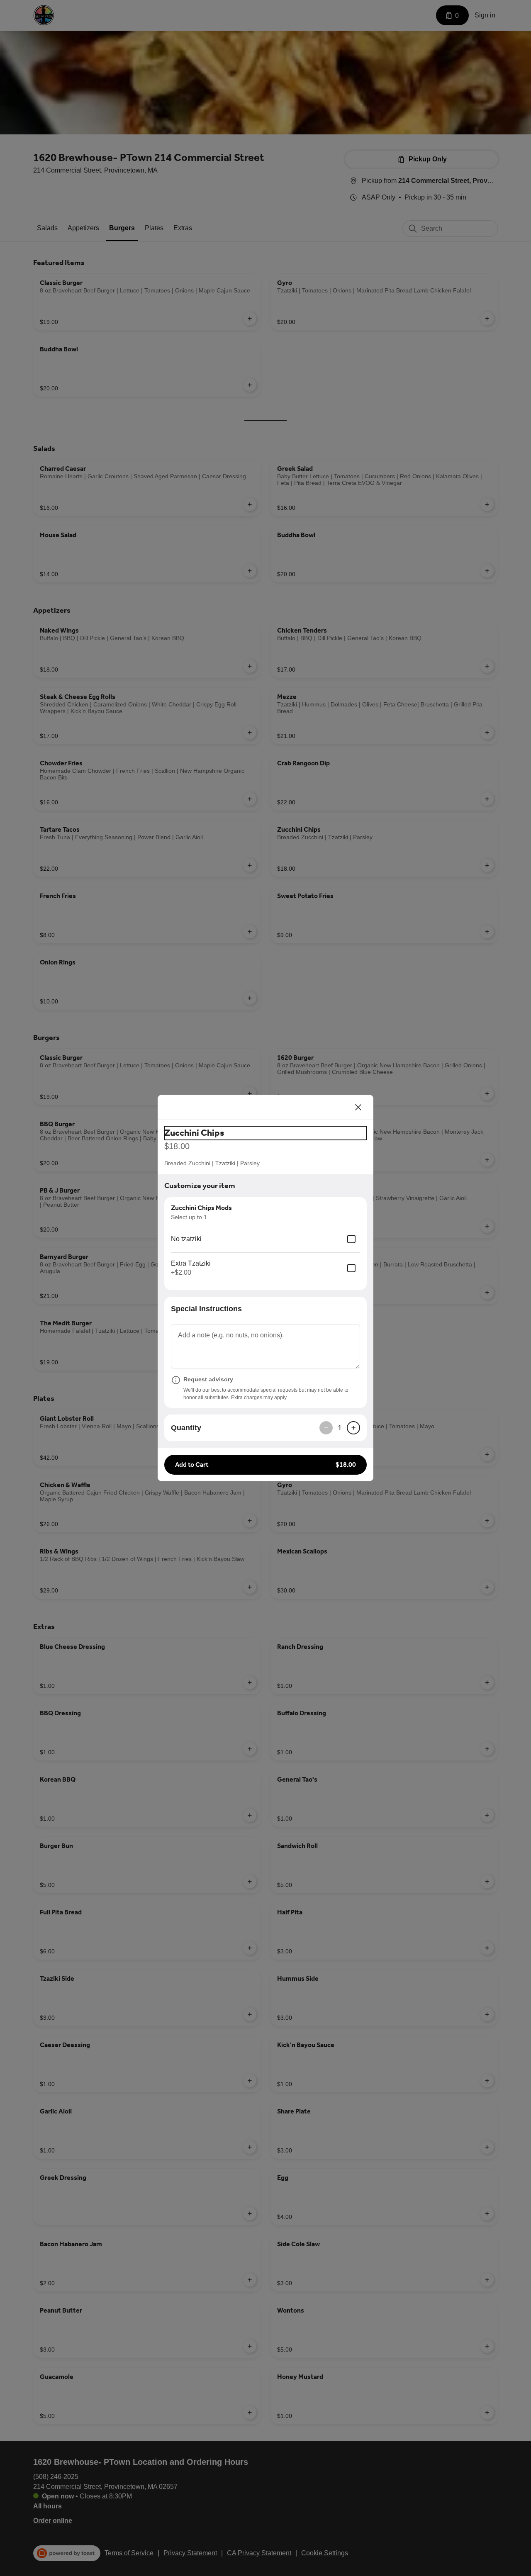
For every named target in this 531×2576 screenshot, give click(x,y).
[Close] (358, 1107)
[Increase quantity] (353, 1428)
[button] (265, 1465)
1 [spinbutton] (340, 1428)
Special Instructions (206, 1309)
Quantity (186, 1428)
